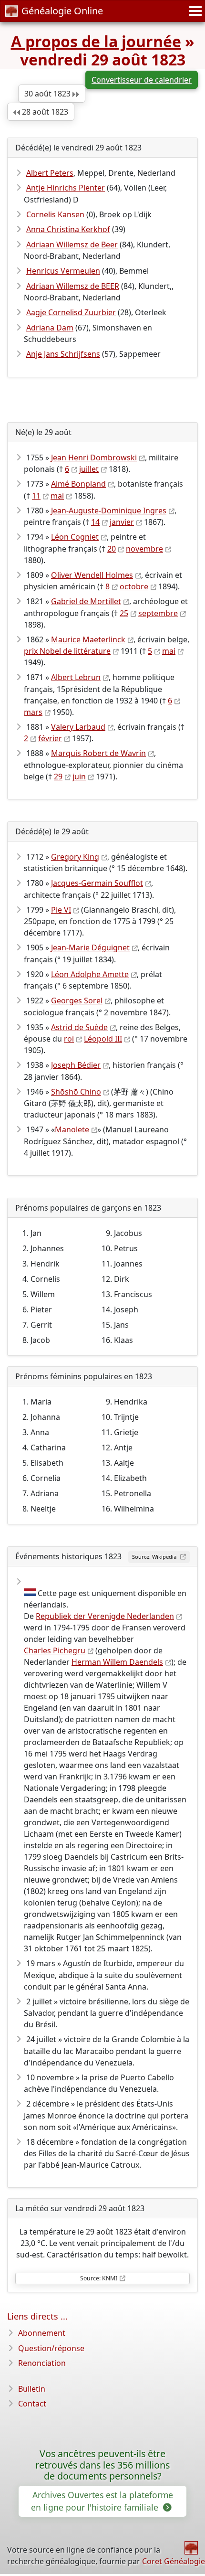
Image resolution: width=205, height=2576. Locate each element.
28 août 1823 (44, 112)
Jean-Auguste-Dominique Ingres (109, 511)
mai (57, 496)
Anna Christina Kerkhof (68, 229)
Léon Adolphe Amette (90, 974)
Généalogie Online (62, 11)
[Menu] (194, 11)
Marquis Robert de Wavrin (98, 753)
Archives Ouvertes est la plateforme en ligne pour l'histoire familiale (102, 2501)
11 (36, 496)
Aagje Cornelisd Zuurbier (71, 312)
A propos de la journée (96, 41)
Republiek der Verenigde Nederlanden (105, 1616)
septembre (158, 613)
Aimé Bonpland (78, 484)
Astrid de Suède (79, 1027)
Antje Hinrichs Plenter (66, 188)
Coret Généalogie (174, 2561)
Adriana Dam (50, 328)
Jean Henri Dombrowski (94, 458)
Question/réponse (51, 2348)
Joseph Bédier (76, 1065)
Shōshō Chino (76, 1092)
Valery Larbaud (78, 727)
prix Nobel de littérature (67, 651)
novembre (144, 549)
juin (79, 777)
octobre (134, 586)
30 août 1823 (48, 94)
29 (58, 777)
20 (112, 549)
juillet (89, 469)
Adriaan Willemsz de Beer (72, 245)
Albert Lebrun (76, 677)
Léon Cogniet (75, 537)
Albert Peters (50, 173)
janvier (122, 522)
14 (95, 522)
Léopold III (103, 1039)
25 (124, 613)
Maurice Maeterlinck (88, 639)
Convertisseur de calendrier (142, 80)
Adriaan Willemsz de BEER (73, 286)
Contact (32, 2404)
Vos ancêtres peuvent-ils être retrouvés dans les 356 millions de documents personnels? (102, 2465)
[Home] (191, 2548)
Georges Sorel (77, 1001)
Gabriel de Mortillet (86, 601)
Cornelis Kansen (55, 214)
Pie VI (61, 910)
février (50, 738)
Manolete (72, 1129)
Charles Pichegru (55, 1650)
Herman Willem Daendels (117, 1662)
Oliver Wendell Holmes (92, 575)
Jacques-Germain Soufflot (97, 883)
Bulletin (32, 2389)
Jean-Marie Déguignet (90, 947)
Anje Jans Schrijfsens (63, 354)
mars (33, 712)
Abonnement (42, 2333)
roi (69, 1039)
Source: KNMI (99, 2278)
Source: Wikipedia (155, 1557)
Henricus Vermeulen (63, 271)
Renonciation (42, 2363)
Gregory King (75, 857)
